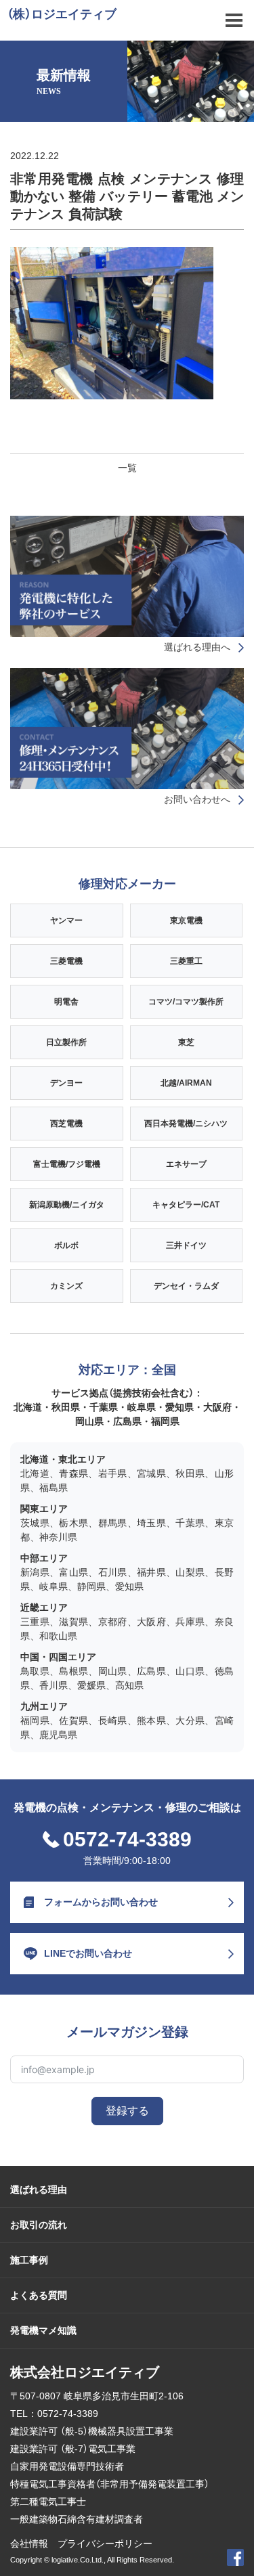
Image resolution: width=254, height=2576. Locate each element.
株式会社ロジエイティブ (85, 2372)
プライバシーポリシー (105, 2544)
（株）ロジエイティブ (62, 14)
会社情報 (29, 2544)
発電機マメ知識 (43, 2330)
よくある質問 (39, 2295)
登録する (127, 2111)
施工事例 (29, 2260)
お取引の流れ (39, 2225)
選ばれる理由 (39, 2190)
